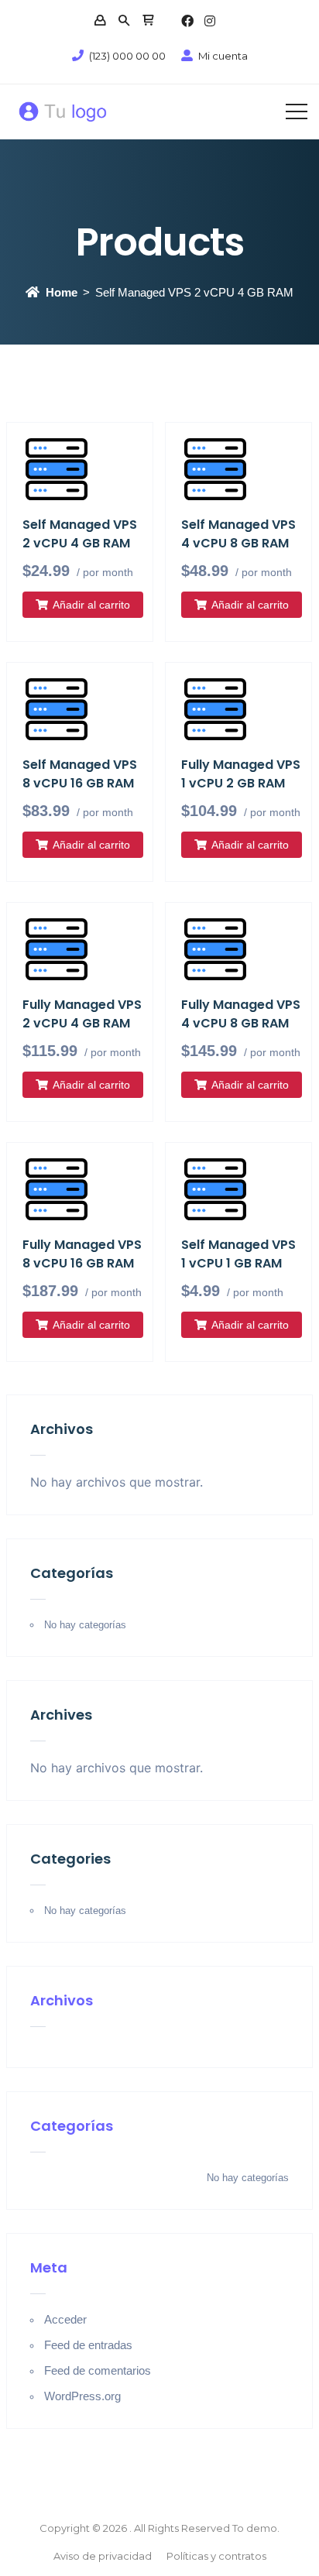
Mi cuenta (223, 56)
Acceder (65, 2319)
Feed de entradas (88, 2345)
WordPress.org (82, 2396)
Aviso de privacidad (103, 2556)
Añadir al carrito (91, 605)
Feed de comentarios (98, 2370)
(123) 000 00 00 (127, 56)
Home (62, 292)
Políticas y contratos (216, 2556)
